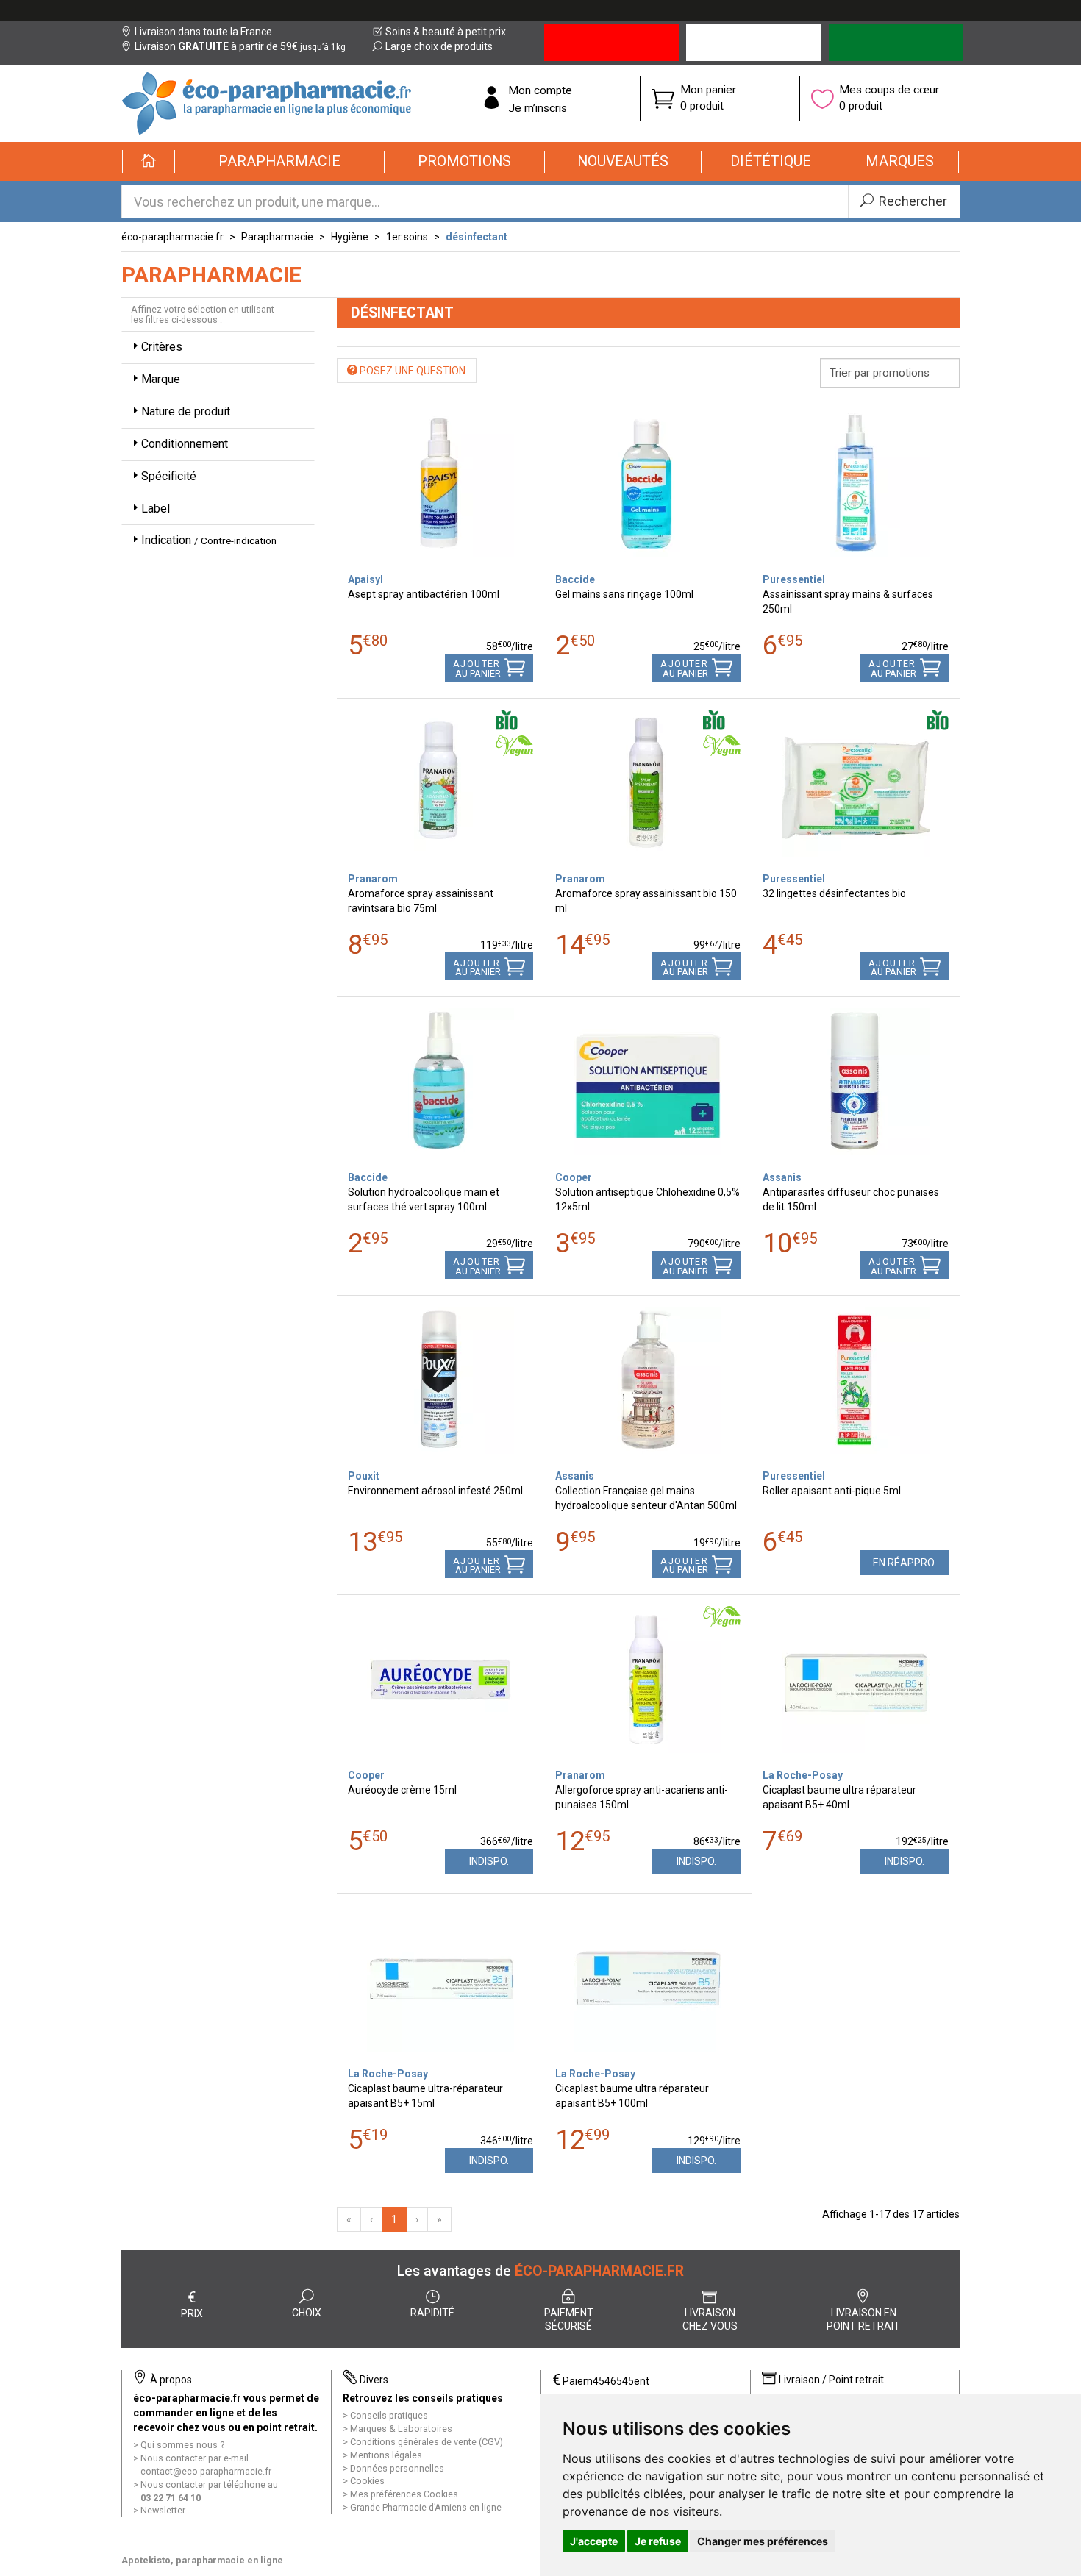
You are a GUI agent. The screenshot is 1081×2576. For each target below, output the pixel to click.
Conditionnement (185, 444)
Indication (209, 540)
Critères (162, 347)
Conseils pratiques (389, 2415)
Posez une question (411, 371)
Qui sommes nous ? (182, 2445)
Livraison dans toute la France (203, 32)
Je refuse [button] (658, 2541)
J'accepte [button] (594, 2541)
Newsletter (163, 2510)
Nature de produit (186, 411)
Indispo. (489, 1861)
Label (156, 509)
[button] (280, 162)
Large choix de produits (439, 46)
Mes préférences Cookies (404, 2494)
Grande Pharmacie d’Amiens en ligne (426, 2507)
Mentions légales (386, 2455)
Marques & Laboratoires (401, 2429)
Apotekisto (202, 2560)
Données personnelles (397, 2468)
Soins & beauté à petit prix (446, 32)
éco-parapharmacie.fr (172, 237)
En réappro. (905, 1563)
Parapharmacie (277, 237)
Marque (161, 379)
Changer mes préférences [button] (763, 2541)
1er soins (407, 237)
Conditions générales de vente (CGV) (427, 2442)
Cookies (367, 2481)
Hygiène (350, 237)
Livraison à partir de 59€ (240, 46)
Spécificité (169, 476)
